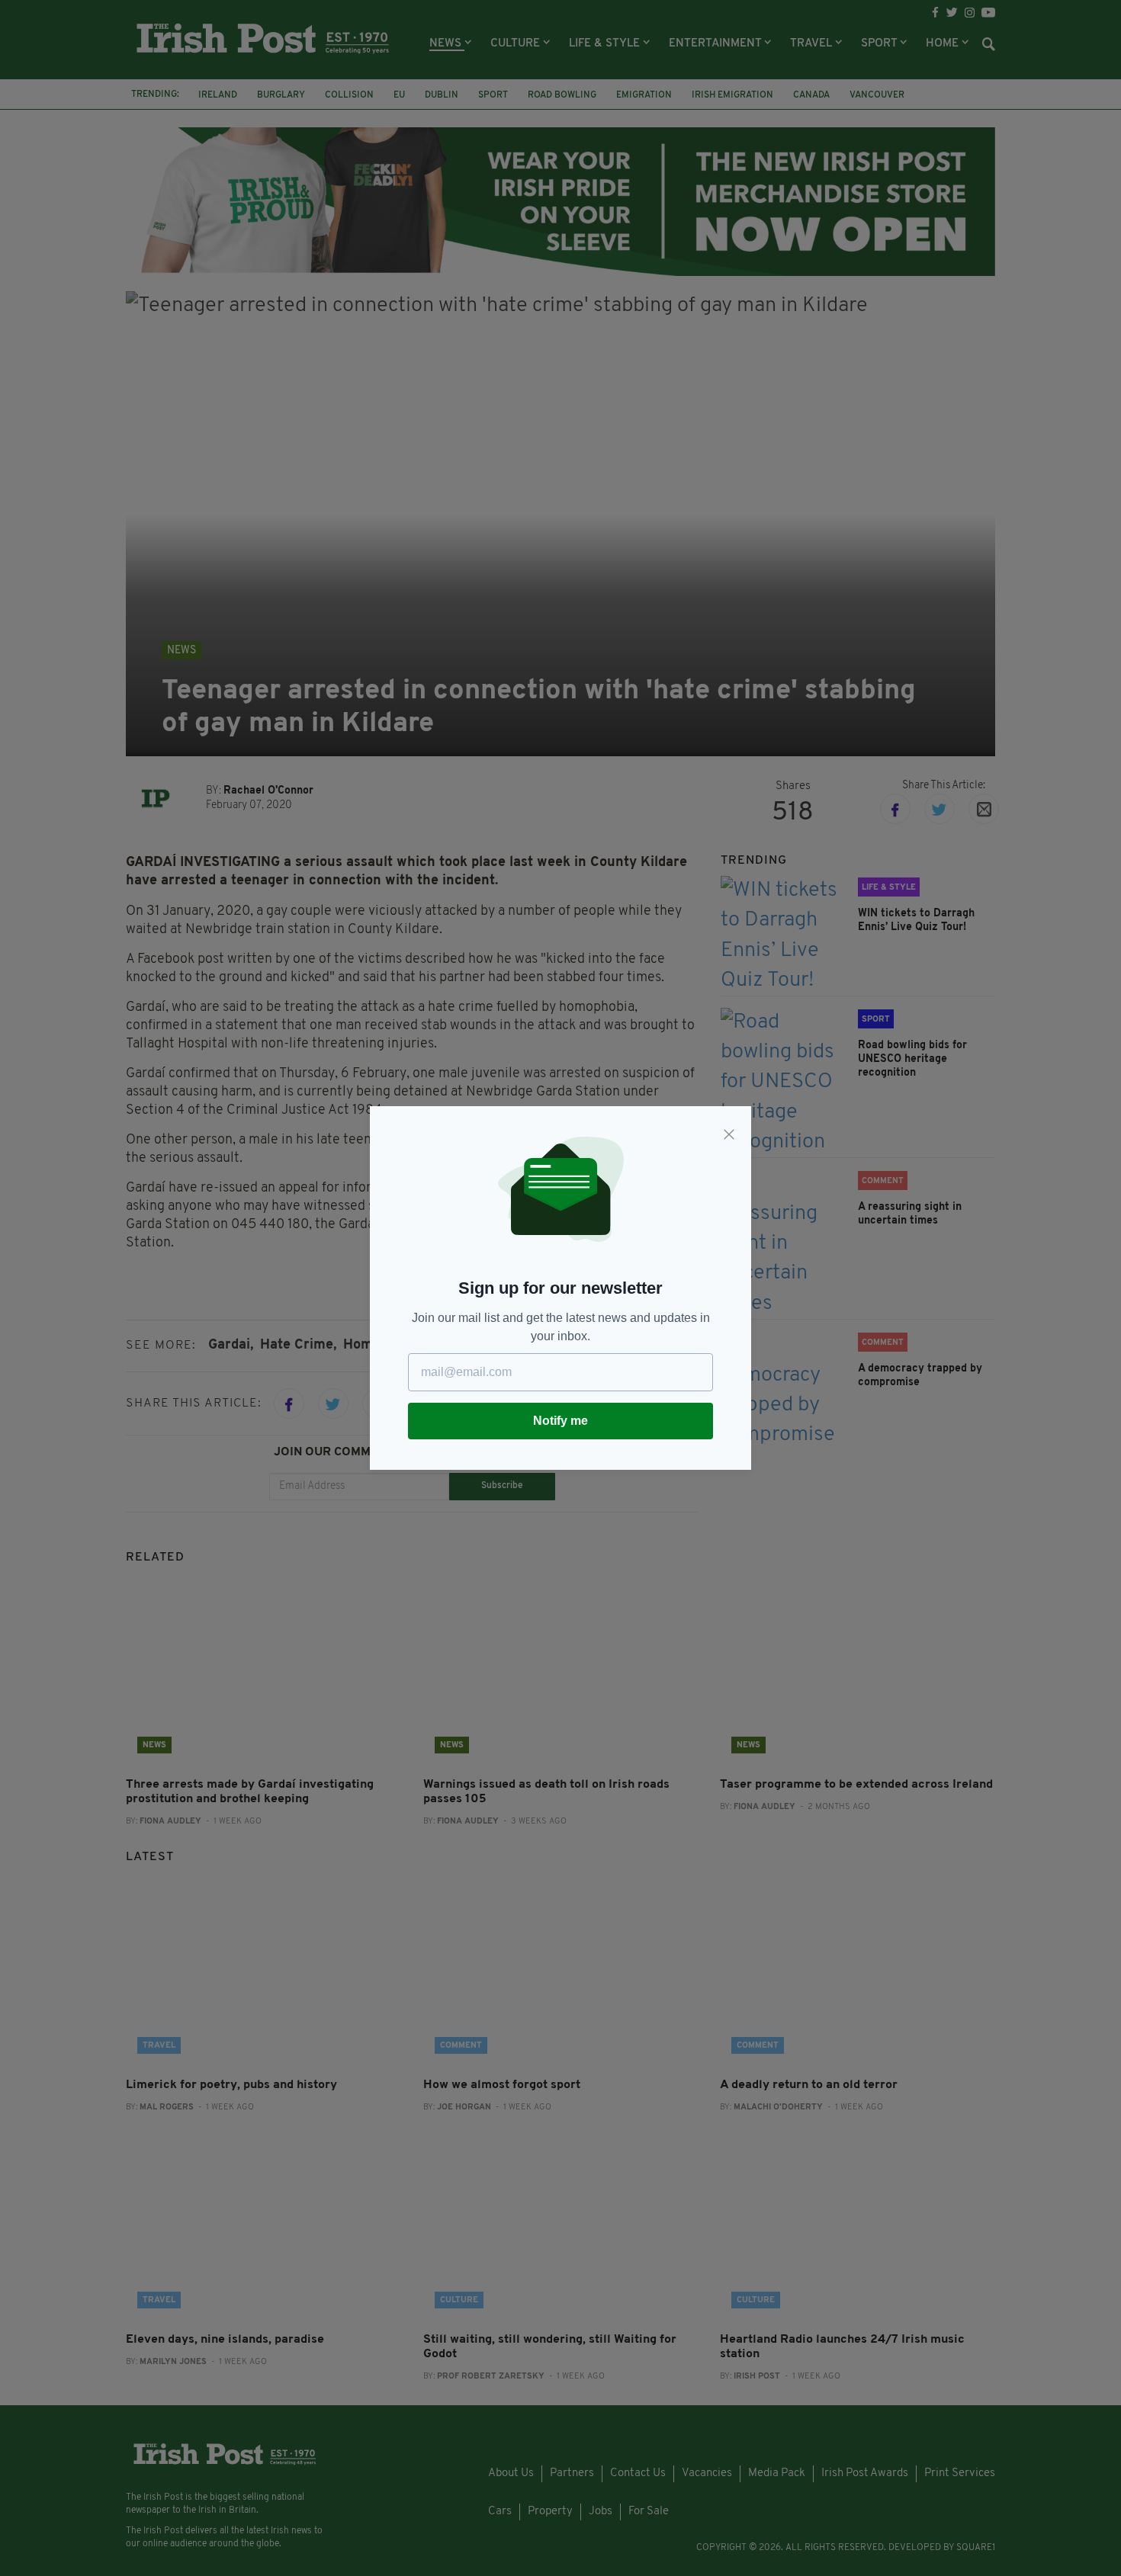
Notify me (560, 1421)
